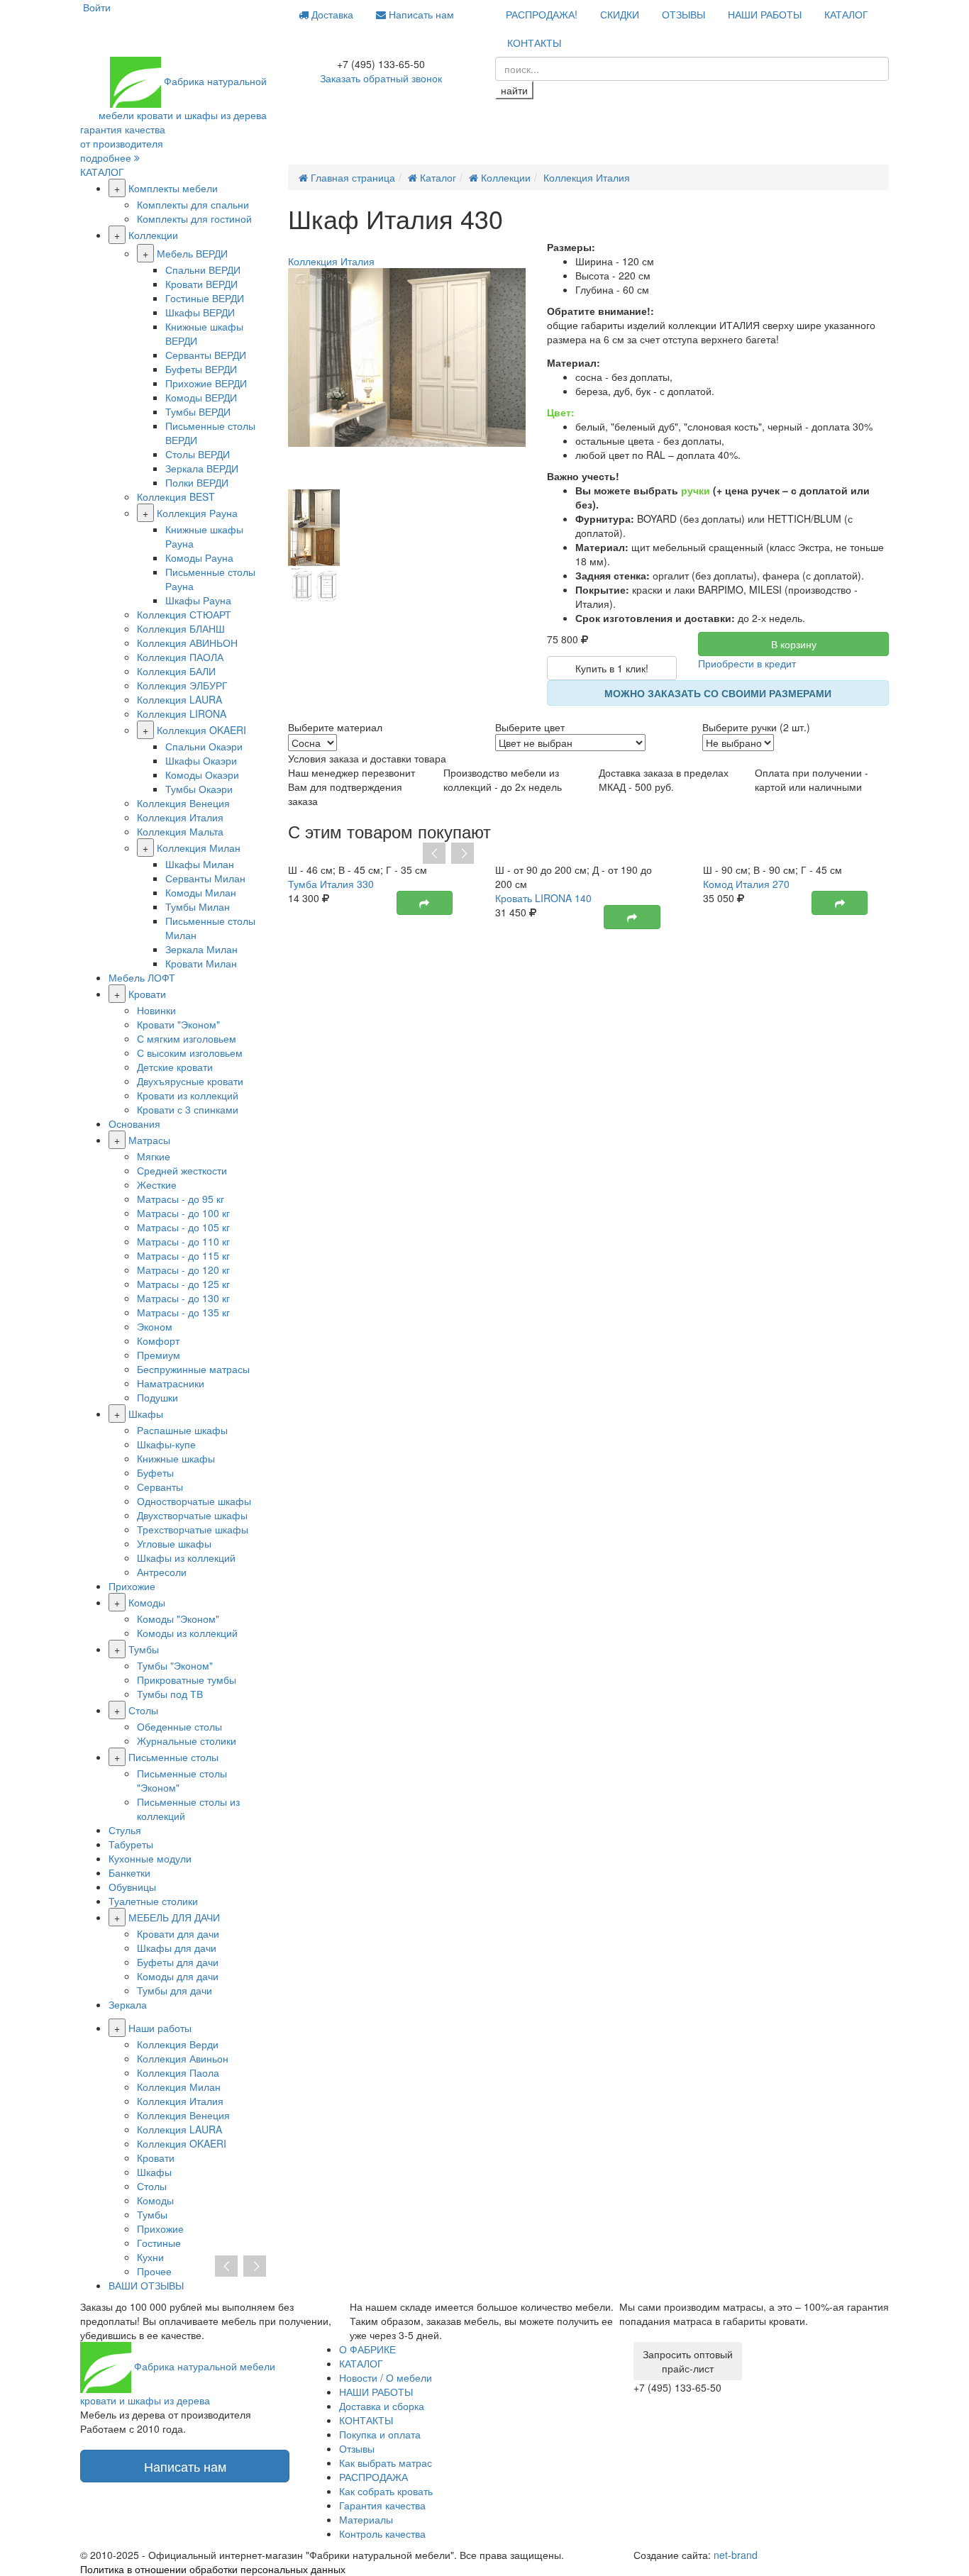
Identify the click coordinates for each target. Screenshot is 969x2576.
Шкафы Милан (200, 864)
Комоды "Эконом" (178, 1619)
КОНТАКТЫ (534, 43)
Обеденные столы (179, 1726)
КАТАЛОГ (846, 14)
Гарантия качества (382, 2505)
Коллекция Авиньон (183, 2058)
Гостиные (159, 2243)
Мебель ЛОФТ (142, 977)
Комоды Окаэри (202, 775)
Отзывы (357, 2448)
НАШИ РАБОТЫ (765, 14)
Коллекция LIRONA (182, 714)
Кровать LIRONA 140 (543, 898)
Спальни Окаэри (204, 746)
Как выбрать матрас (386, 2463)
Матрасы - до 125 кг (183, 1284)
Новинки (156, 1010)
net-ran (736, 2555)
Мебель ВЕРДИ (192, 253)
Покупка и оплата (380, 2434)
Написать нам (420, 14)
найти (514, 90)
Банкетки (129, 1872)
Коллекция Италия (180, 817)
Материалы (366, 2519)
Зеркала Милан (201, 949)
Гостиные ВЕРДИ (205, 298)
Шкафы (146, 1414)
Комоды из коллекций (187, 1633)
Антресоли (162, 1572)
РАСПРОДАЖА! (542, 14)
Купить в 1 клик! (612, 668)
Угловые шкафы (174, 1543)
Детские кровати (175, 1067)
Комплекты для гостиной (194, 218)
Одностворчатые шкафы (194, 1501)
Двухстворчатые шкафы (192, 1515)
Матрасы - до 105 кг (183, 1227)
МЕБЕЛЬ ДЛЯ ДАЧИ (174, 1917)
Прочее (154, 2271)
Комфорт (158, 1340)
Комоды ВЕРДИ (201, 397)
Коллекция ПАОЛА (180, 657)
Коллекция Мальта (180, 831)
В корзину (794, 644)
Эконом (155, 1326)
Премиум (159, 1355)
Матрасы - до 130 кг (183, 1298)
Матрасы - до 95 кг (181, 1199)
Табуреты (131, 1844)
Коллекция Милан (199, 848)
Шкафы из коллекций (186, 1558)
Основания (134, 1123)
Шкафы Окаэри (201, 760)
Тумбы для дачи (175, 1990)
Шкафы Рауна (198, 600)
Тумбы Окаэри (199, 789)
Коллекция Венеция (183, 803)
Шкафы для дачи (177, 1948)
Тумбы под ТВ (170, 1694)
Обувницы (132, 1887)
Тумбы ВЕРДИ (198, 411)
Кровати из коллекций (188, 1095)
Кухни (150, 2257)
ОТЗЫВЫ (683, 14)
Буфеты (155, 1472)
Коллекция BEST (176, 496)
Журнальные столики (187, 1741)
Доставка (331, 14)
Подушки (157, 1397)
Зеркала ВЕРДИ (202, 468)
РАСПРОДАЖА (373, 2477)
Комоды (147, 1602)
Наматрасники (171, 1383)
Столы (143, 1710)
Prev (434, 854)
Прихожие (132, 1586)
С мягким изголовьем (187, 1038)
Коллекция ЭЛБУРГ (182, 685)
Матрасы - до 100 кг (183, 1213)
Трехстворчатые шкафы (193, 1529)
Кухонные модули (150, 1858)
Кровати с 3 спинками (188, 1109)
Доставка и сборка (382, 2406)
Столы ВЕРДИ (198, 454)
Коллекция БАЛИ (176, 671)
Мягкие (154, 1156)
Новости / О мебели (386, 2377)
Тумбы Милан (198, 906)
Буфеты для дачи (178, 1962)
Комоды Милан (201, 892)
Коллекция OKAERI (201, 730)
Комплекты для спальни (193, 204)
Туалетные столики (153, 1901)
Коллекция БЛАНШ (181, 628)
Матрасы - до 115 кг (183, 1255)
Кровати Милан (201, 963)
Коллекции (153, 235)
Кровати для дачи (178, 1933)
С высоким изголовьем (190, 1053)
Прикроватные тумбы (187, 1680)
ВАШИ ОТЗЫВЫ (146, 2285)
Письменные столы (173, 1757)
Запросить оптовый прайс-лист (688, 2361)
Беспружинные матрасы (193, 1369)
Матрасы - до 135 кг (183, 1312)
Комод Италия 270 (746, 884)
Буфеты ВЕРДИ (201, 369)
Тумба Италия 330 (331, 884)
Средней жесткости (182, 1170)
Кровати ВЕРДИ (201, 284)
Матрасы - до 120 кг (183, 1270)
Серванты (160, 1487)
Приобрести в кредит (747, 663)
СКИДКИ (620, 14)
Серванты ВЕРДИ (206, 355)
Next (463, 854)
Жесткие (157, 1184)
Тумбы (144, 1649)
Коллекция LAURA (179, 699)
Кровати (147, 994)
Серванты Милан (205, 878)
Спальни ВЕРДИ (203, 270)
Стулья (125, 1830)
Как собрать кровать (386, 2491)
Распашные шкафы (182, 1430)
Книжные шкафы (176, 1458)
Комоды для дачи (178, 1976)
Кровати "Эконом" (178, 1024)
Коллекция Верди (178, 2044)
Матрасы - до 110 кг (183, 1241)
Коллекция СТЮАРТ (184, 614)
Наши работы (160, 2028)
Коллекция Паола (178, 2072)
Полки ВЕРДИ (197, 482)
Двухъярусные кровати (190, 1081)
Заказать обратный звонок (381, 78)
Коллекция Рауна (197, 513)
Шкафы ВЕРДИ (200, 312)
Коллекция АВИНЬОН (187, 643)
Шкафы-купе (166, 1444)
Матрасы (149, 1140)
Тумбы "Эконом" (175, 1665)
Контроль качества (382, 2533)
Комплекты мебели (173, 188)
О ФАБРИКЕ (367, 2349)
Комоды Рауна (199, 557)
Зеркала (128, 2004)
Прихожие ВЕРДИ (206, 383)
